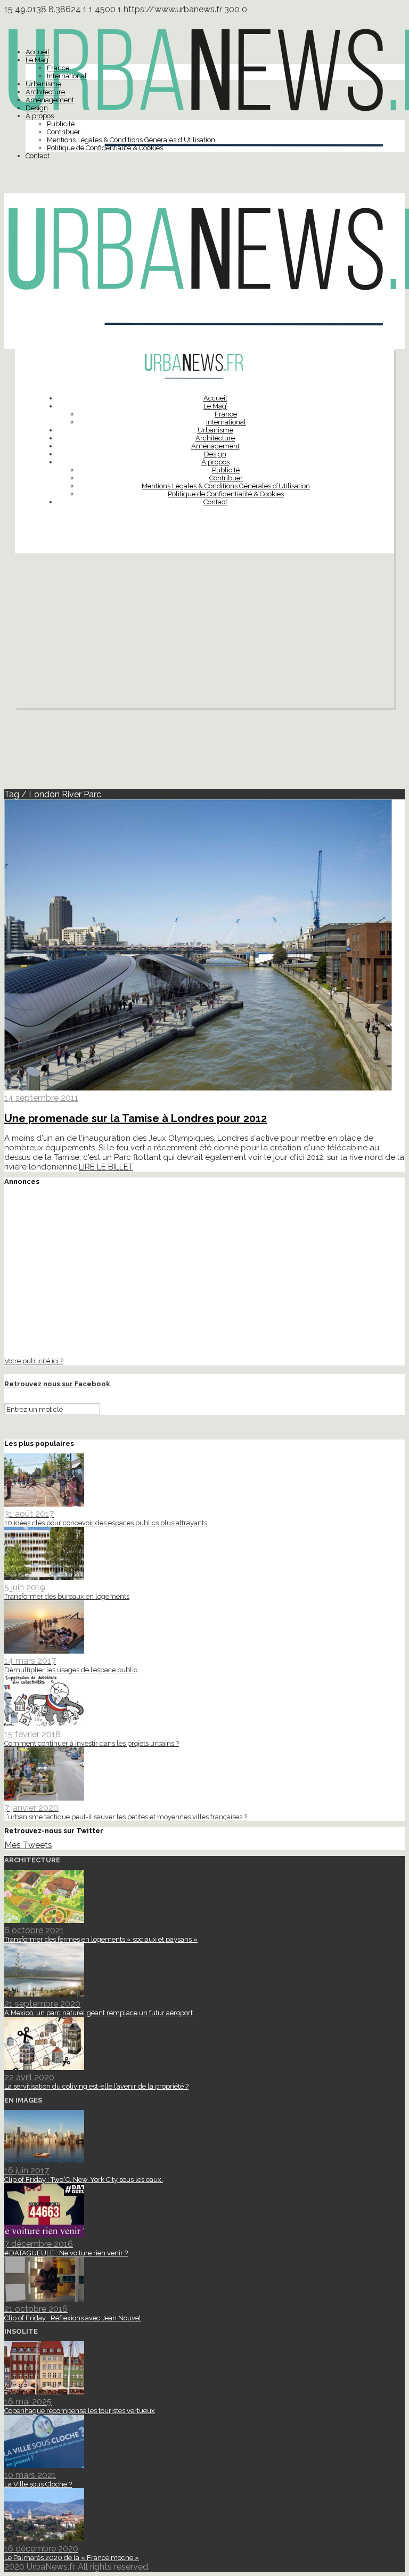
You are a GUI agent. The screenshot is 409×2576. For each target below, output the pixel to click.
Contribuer (64, 132)
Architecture (45, 92)
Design (37, 108)
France (58, 68)
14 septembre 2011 (41, 1098)
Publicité (61, 124)
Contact (38, 156)
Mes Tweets (28, 1845)
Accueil (38, 52)
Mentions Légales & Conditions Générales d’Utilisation (131, 140)
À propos (40, 116)
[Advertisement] (204, 633)
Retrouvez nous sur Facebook (57, 1384)
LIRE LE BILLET (106, 1167)
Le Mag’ (38, 60)
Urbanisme (43, 84)
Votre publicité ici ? (34, 1361)
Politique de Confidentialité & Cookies (105, 148)
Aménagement (50, 100)
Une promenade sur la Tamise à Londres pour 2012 (136, 1118)
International (67, 76)
